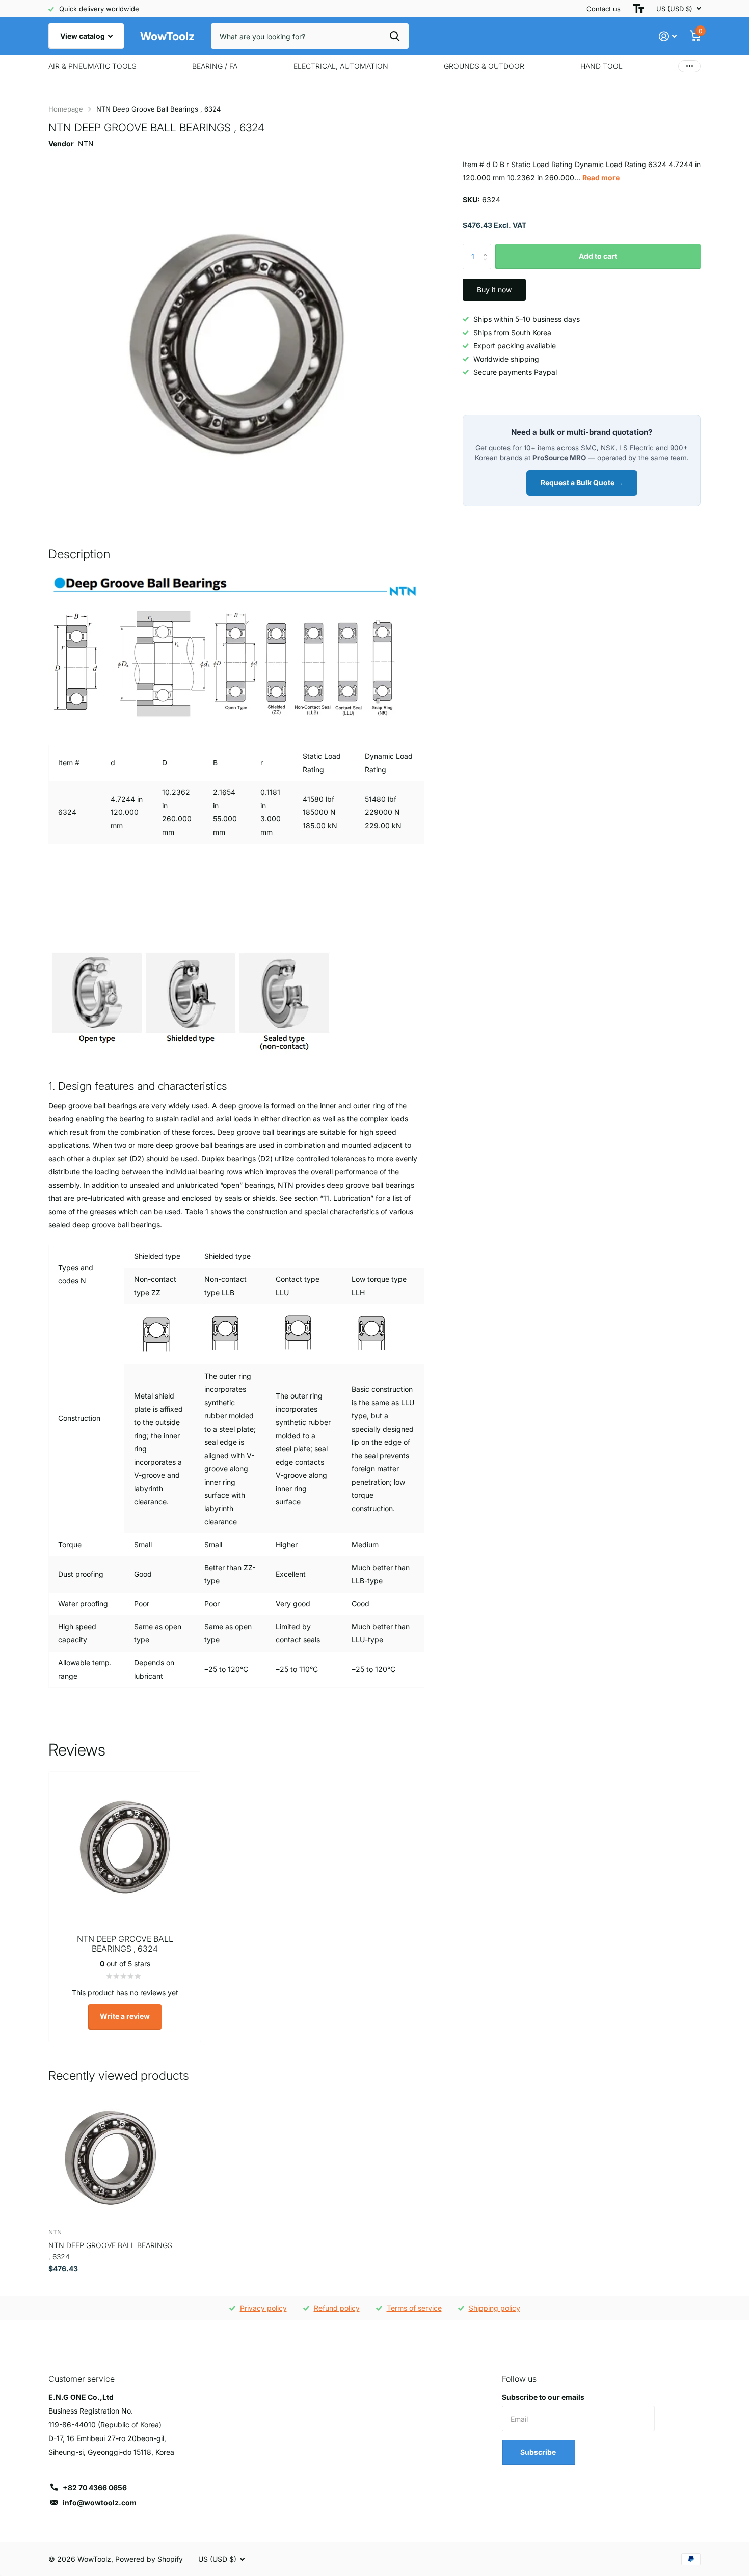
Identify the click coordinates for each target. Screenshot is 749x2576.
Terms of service (414, 2308)
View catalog (83, 36)
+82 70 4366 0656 (95, 2488)
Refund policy (337, 2308)
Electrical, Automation (341, 66)
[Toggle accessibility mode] (638, 9)
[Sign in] (668, 36)
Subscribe (539, 2452)
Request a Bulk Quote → (582, 483)
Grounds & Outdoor (484, 66)
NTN (86, 143)
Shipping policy (494, 2308)
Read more (601, 177)
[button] (487, 248)
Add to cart (598, 256)
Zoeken (395, 36)
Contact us (604, 9)
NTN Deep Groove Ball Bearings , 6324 (110, 2251)
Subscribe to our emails (543, 2397)
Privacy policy (263, 2308)
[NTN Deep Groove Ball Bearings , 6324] (110, 2158)
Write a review (125, 2016)
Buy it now (494, 290)
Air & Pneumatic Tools (92, 66)
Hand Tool (601, 66)
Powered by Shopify (149, 2559)
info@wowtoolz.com (100, 2502)
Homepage (66, 109)
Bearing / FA (215, 66)
